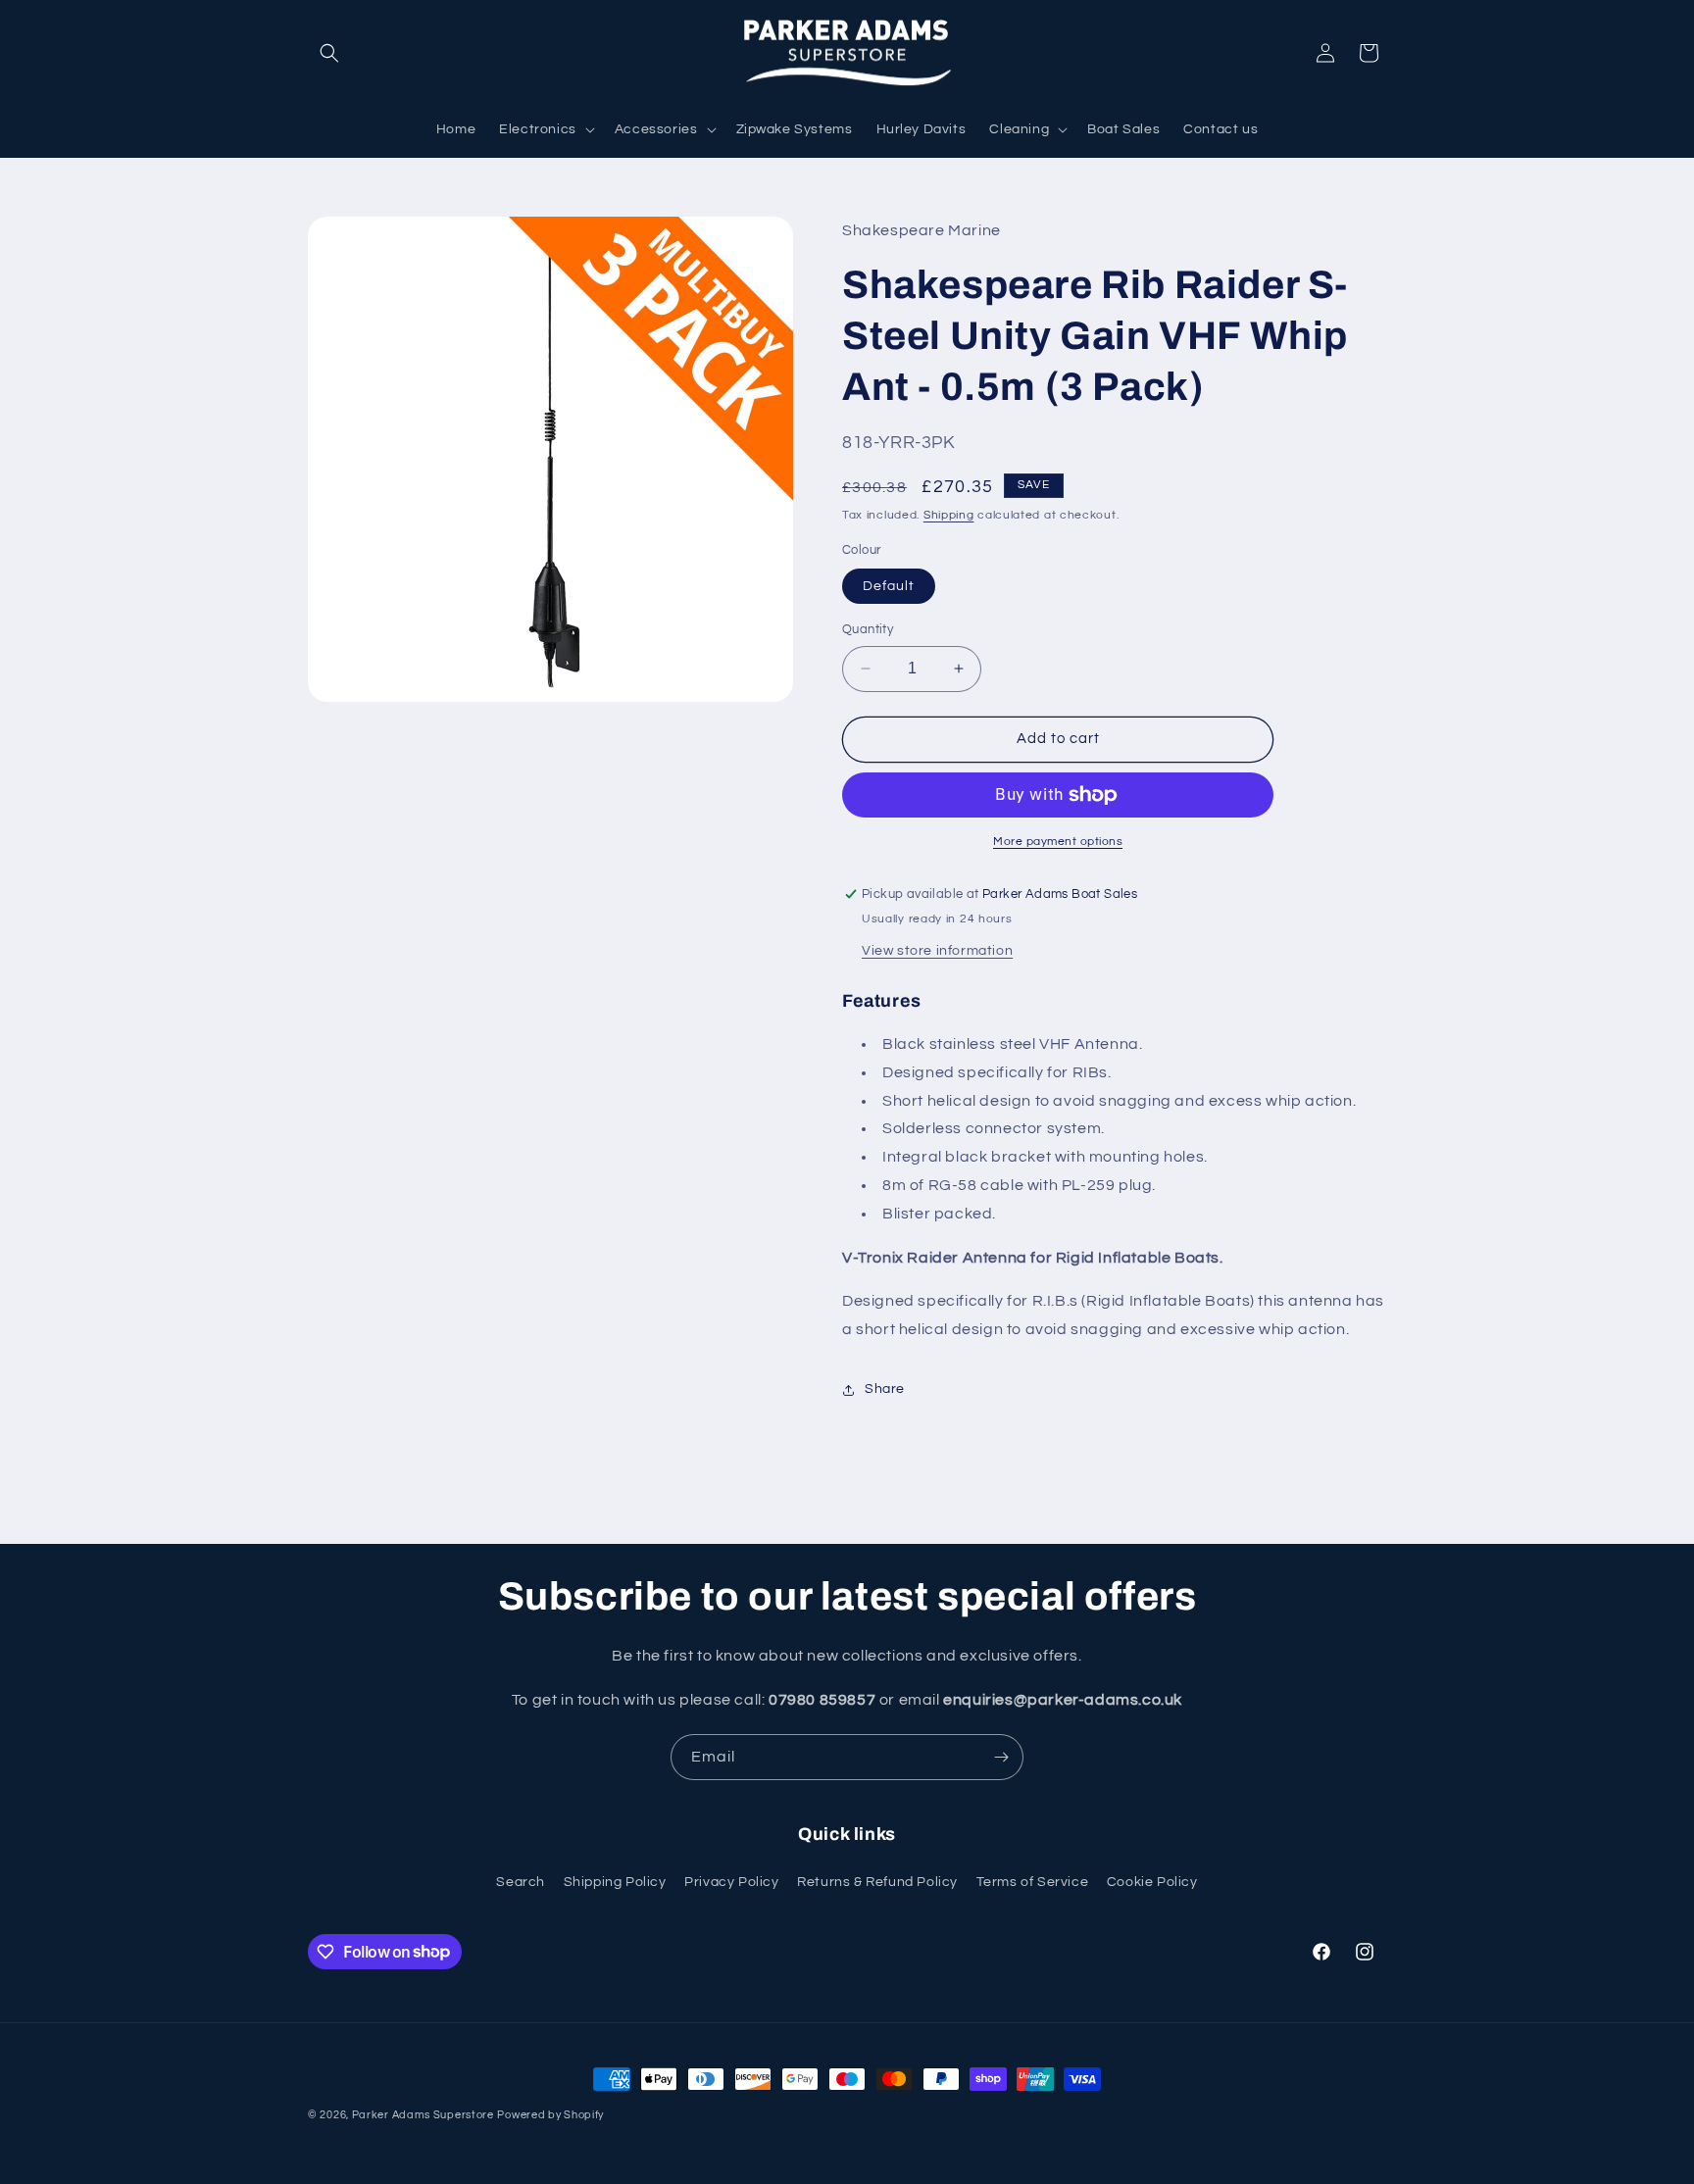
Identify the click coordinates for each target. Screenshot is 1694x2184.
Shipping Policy (615, 1882)
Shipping (949, 515)
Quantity (868, 629)
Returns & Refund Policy (877, 1882)
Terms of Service (1033, 1882)
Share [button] (885, 1389)
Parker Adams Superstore (423, 2115)
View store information (937, 951)
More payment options (1058, 842)
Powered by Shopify (550, 2115)
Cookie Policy (1152, 1882)
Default (889, 586)
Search (521, 1882)
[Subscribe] (1001, 1757)
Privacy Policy (731, 1882)
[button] (329, 53)
